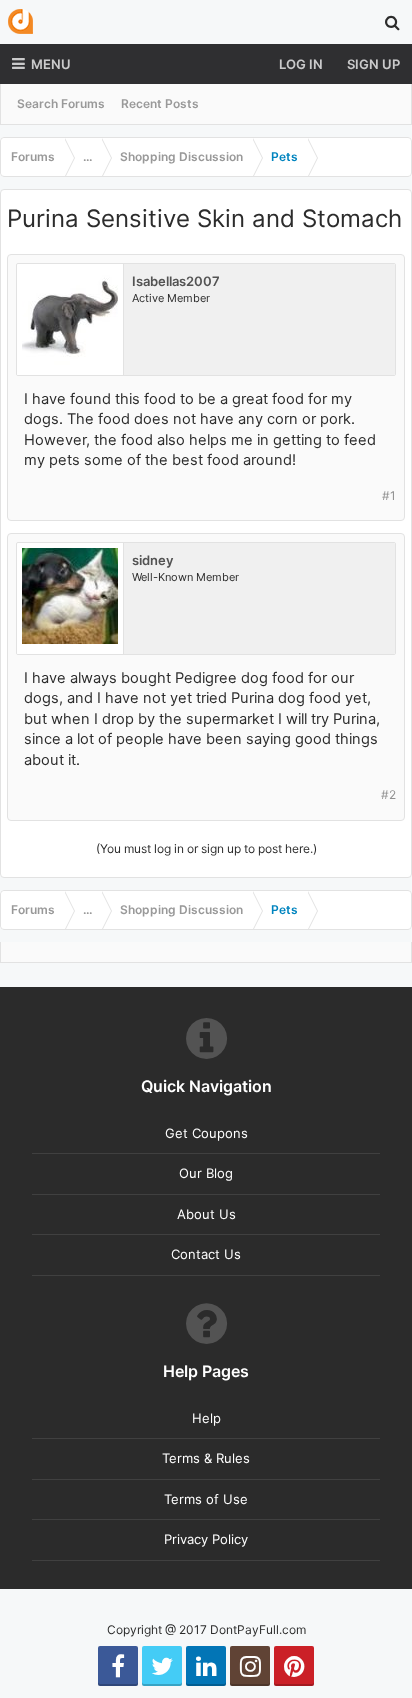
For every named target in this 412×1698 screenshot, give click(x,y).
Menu (51, 64)
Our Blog (206, 1173)
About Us (206, 1214)
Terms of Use (206, 1499)
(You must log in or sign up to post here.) (206, 848)
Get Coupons (206, 1133)
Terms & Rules (206, 1458)
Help (206, 1418)
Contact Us (206, 1254)
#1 (389, 495)
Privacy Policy (206, 1539)
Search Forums (61, 103)
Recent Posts (160, 103)
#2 (388, 794)
